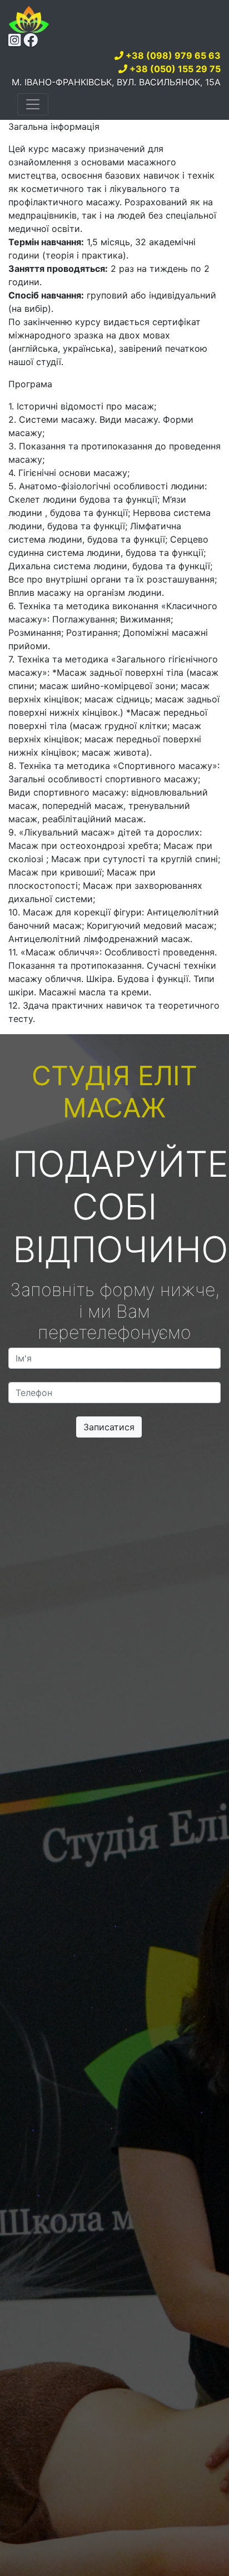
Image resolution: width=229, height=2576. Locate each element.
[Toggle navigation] (33, 104)
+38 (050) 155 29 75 (175, 69)
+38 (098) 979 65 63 (173, 55)
